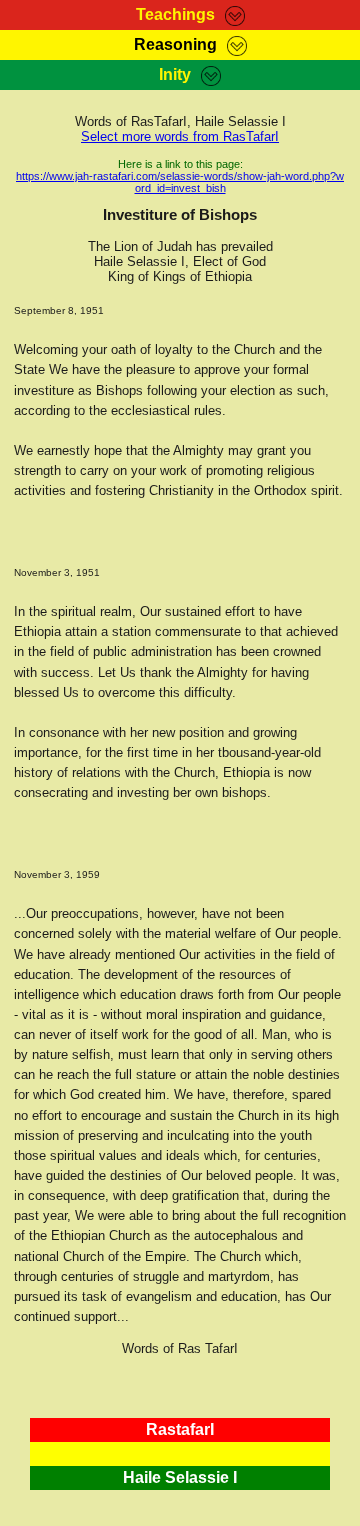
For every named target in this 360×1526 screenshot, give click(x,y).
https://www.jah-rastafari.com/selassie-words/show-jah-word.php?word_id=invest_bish (180, 182)
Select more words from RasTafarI (180, 136)
